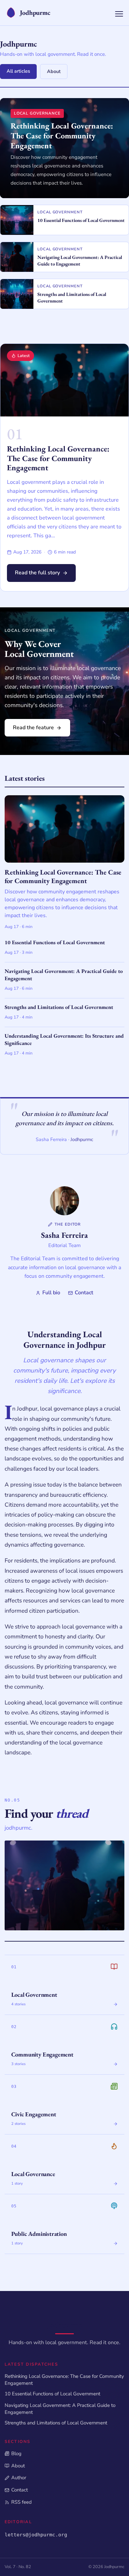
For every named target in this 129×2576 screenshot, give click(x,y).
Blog (16, 2453)
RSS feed (21, 2502)
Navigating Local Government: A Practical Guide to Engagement (60, 2409)
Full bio (51, 1293)
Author (19, 2478)
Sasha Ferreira (64, 1235)
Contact (84, 1293)
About (54, 71)
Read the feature (33, 728)
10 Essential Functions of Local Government (52, 2394)
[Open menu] (119, 14)
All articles (18, 71)
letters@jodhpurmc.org (36, 2535)
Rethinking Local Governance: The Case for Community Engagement (58, 458)
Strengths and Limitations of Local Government (56, 2423)
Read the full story (37, 573)
